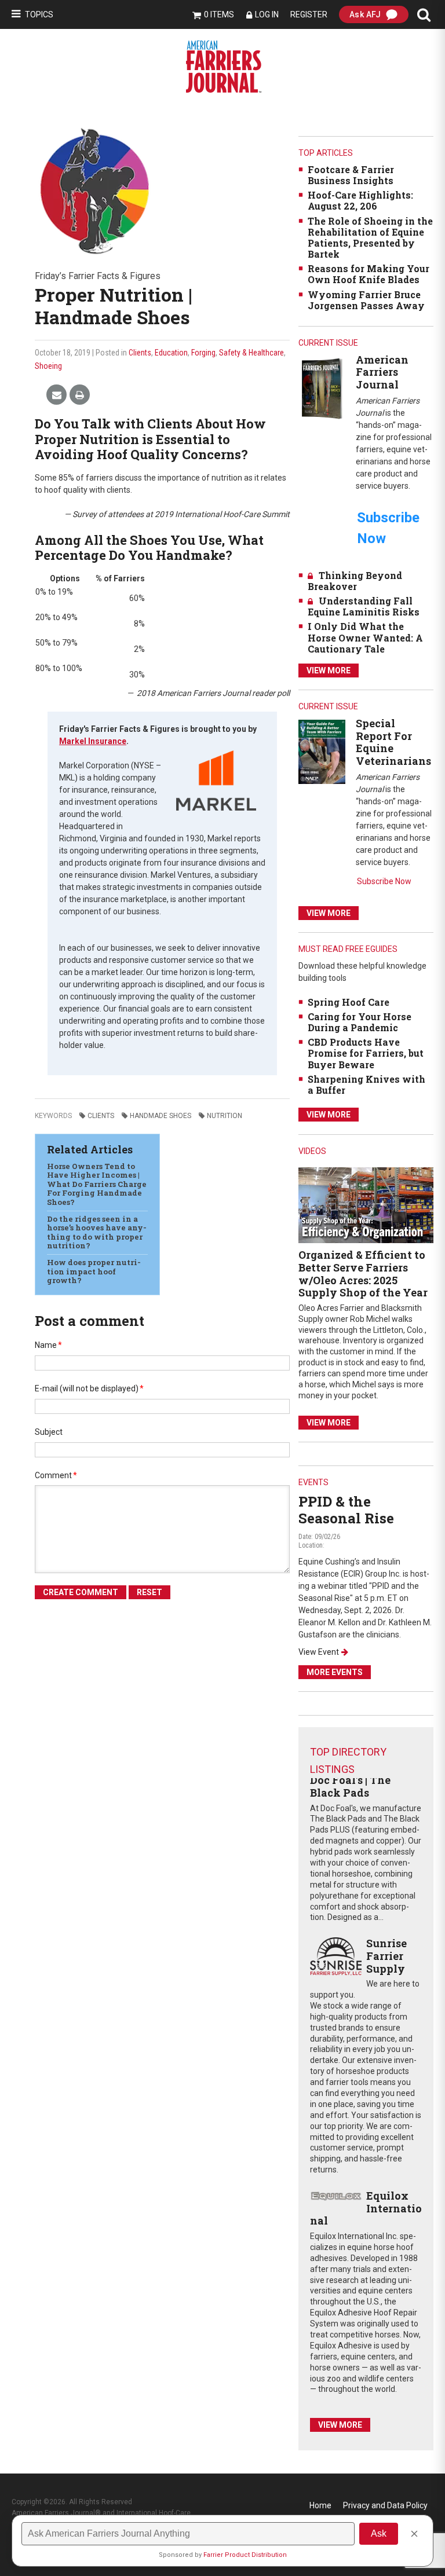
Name (48, 1345)
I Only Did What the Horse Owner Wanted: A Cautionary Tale (365, 637)
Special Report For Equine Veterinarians (393, 742)
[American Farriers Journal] (322, 388)
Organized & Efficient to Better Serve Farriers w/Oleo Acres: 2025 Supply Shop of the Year (363, 1274)
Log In (267, 14)
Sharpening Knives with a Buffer (366, 1084)
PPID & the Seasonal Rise (346, 1510)
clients (101, 1116)
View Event (319, 1652)
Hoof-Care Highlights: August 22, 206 (360, 200)
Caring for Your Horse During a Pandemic (360, 1022)
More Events (335, 1672)
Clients (140, 353)
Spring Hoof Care (349, 1002)
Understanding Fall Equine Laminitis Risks (364, 606)
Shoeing (48, 366)
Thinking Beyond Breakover (355, 581)
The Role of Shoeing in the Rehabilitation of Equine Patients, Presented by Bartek (370, 238)
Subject (49, 1432)
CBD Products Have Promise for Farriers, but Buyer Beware (366, 1053)
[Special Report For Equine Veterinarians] (322, 751)
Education (171, 353)
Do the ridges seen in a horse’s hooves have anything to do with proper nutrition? (97, 1232)
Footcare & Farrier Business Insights (351, 175)
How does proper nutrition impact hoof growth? (94, 1271)
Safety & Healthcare (251, 353)
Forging (203, 353)
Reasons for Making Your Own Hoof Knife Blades (369, 274)
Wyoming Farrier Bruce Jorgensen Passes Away (366, 300)
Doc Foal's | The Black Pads (350, 1786)
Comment (56, 1475)
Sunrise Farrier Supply (386, 1956)
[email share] (56, 395)
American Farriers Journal (382, 372)
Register (309, 14)
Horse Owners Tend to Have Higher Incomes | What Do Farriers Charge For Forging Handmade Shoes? (97, 1184)
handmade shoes (161, 1116)
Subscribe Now (384, 881)
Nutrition (225, 1116)
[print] (80, 395)
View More (329, 670)
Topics (39, 14)
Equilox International (366, 2208)
